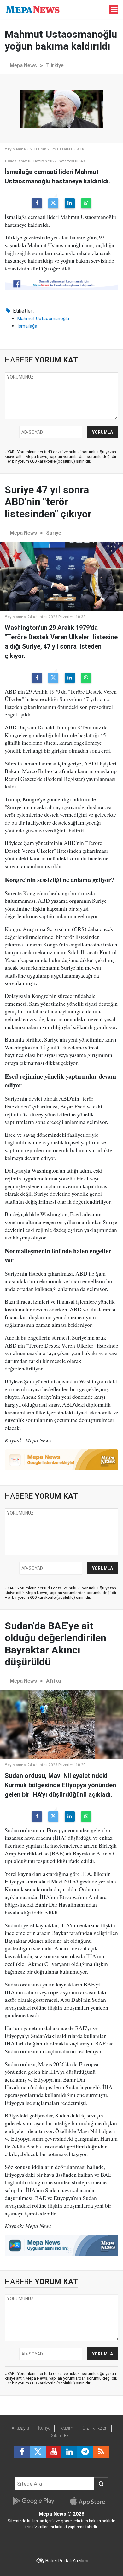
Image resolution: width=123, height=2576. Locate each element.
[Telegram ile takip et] (85, 2452)
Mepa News (23, 65)
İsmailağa (27, 326)
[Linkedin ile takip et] (69, 2452)
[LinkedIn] (70, 203)
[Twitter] (53, 203)
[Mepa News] (33, 9)
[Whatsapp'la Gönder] (86, 203)
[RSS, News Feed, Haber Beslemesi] (101, 2452)
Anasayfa (20, 2428)
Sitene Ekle (62, 2436)
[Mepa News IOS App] (90, 2501)
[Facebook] (37, 203)
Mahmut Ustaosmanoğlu (43, 319)
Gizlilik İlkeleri (95, 2428)
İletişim (66, 2428)
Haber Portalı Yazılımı (67, 2561)
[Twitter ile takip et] (38, 2452)
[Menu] (114, 10)
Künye (44, 2428)
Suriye (54, 533)
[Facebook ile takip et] (22, 2452)
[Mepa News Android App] (33, 2501)
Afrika (53, 1681)
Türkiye (55, 65)
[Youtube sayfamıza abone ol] (54, 2452)
